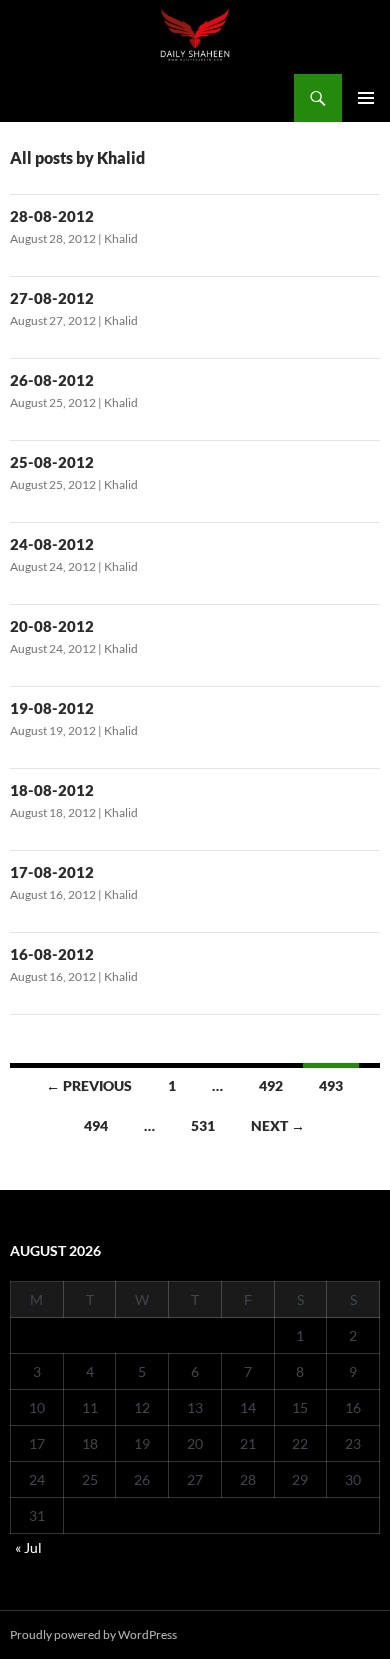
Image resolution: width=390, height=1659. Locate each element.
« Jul (28, 1547)
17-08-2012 (52, 872)
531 (203, 1125)
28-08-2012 (52, 216)
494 (96, 1125)
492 (271, 1085)
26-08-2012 (52, 380)
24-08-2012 (52, 544)
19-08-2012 (52, 708)
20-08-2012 (52, 626)
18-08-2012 (52, 790)
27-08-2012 (52, 298)
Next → (278, 1125)
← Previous (89, 1085)
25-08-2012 (52, 462)
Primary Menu (366, 98)
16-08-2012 (52, 954)
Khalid (121, 238)
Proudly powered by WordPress (93, 1634)
